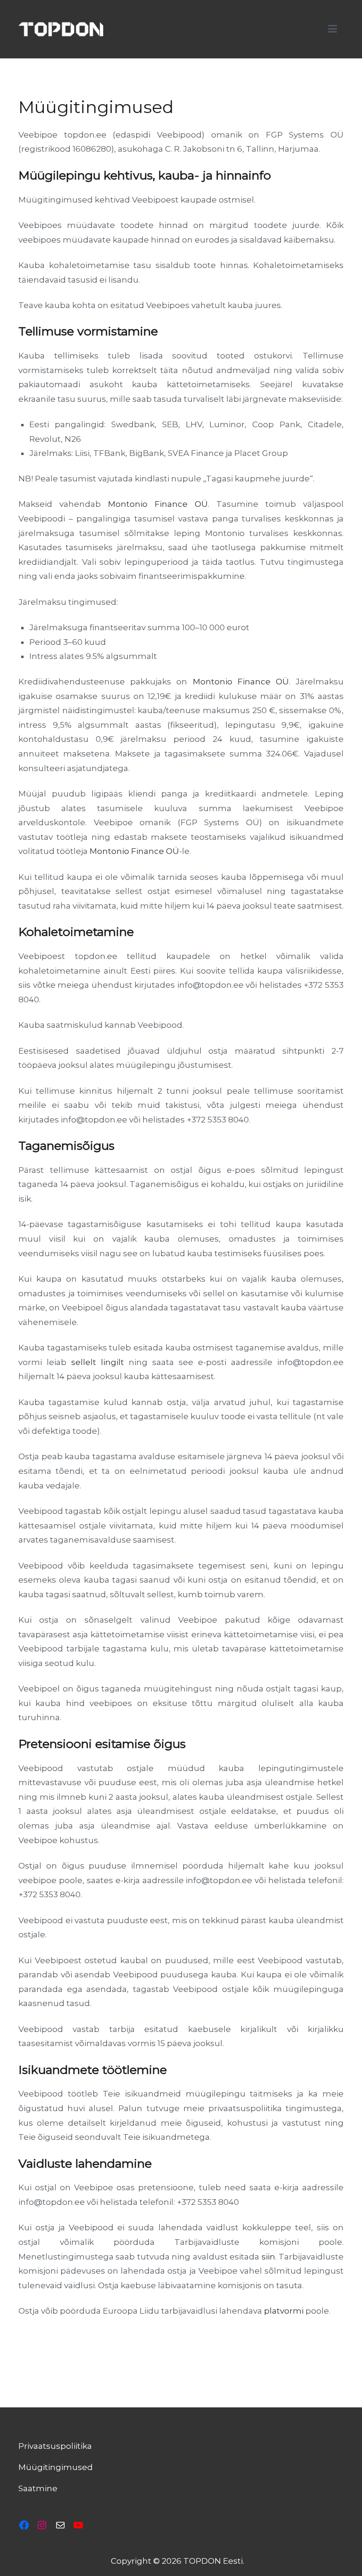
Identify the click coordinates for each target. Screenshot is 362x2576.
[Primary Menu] (333, 29)
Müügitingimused (56, 2467)
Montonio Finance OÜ (158, 504)
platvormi (284, 2311)
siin (268, 2257)
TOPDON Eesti (213, 2561)
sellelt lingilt (98, 1362)
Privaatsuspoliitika (55, 2446)
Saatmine (38, 2488)
